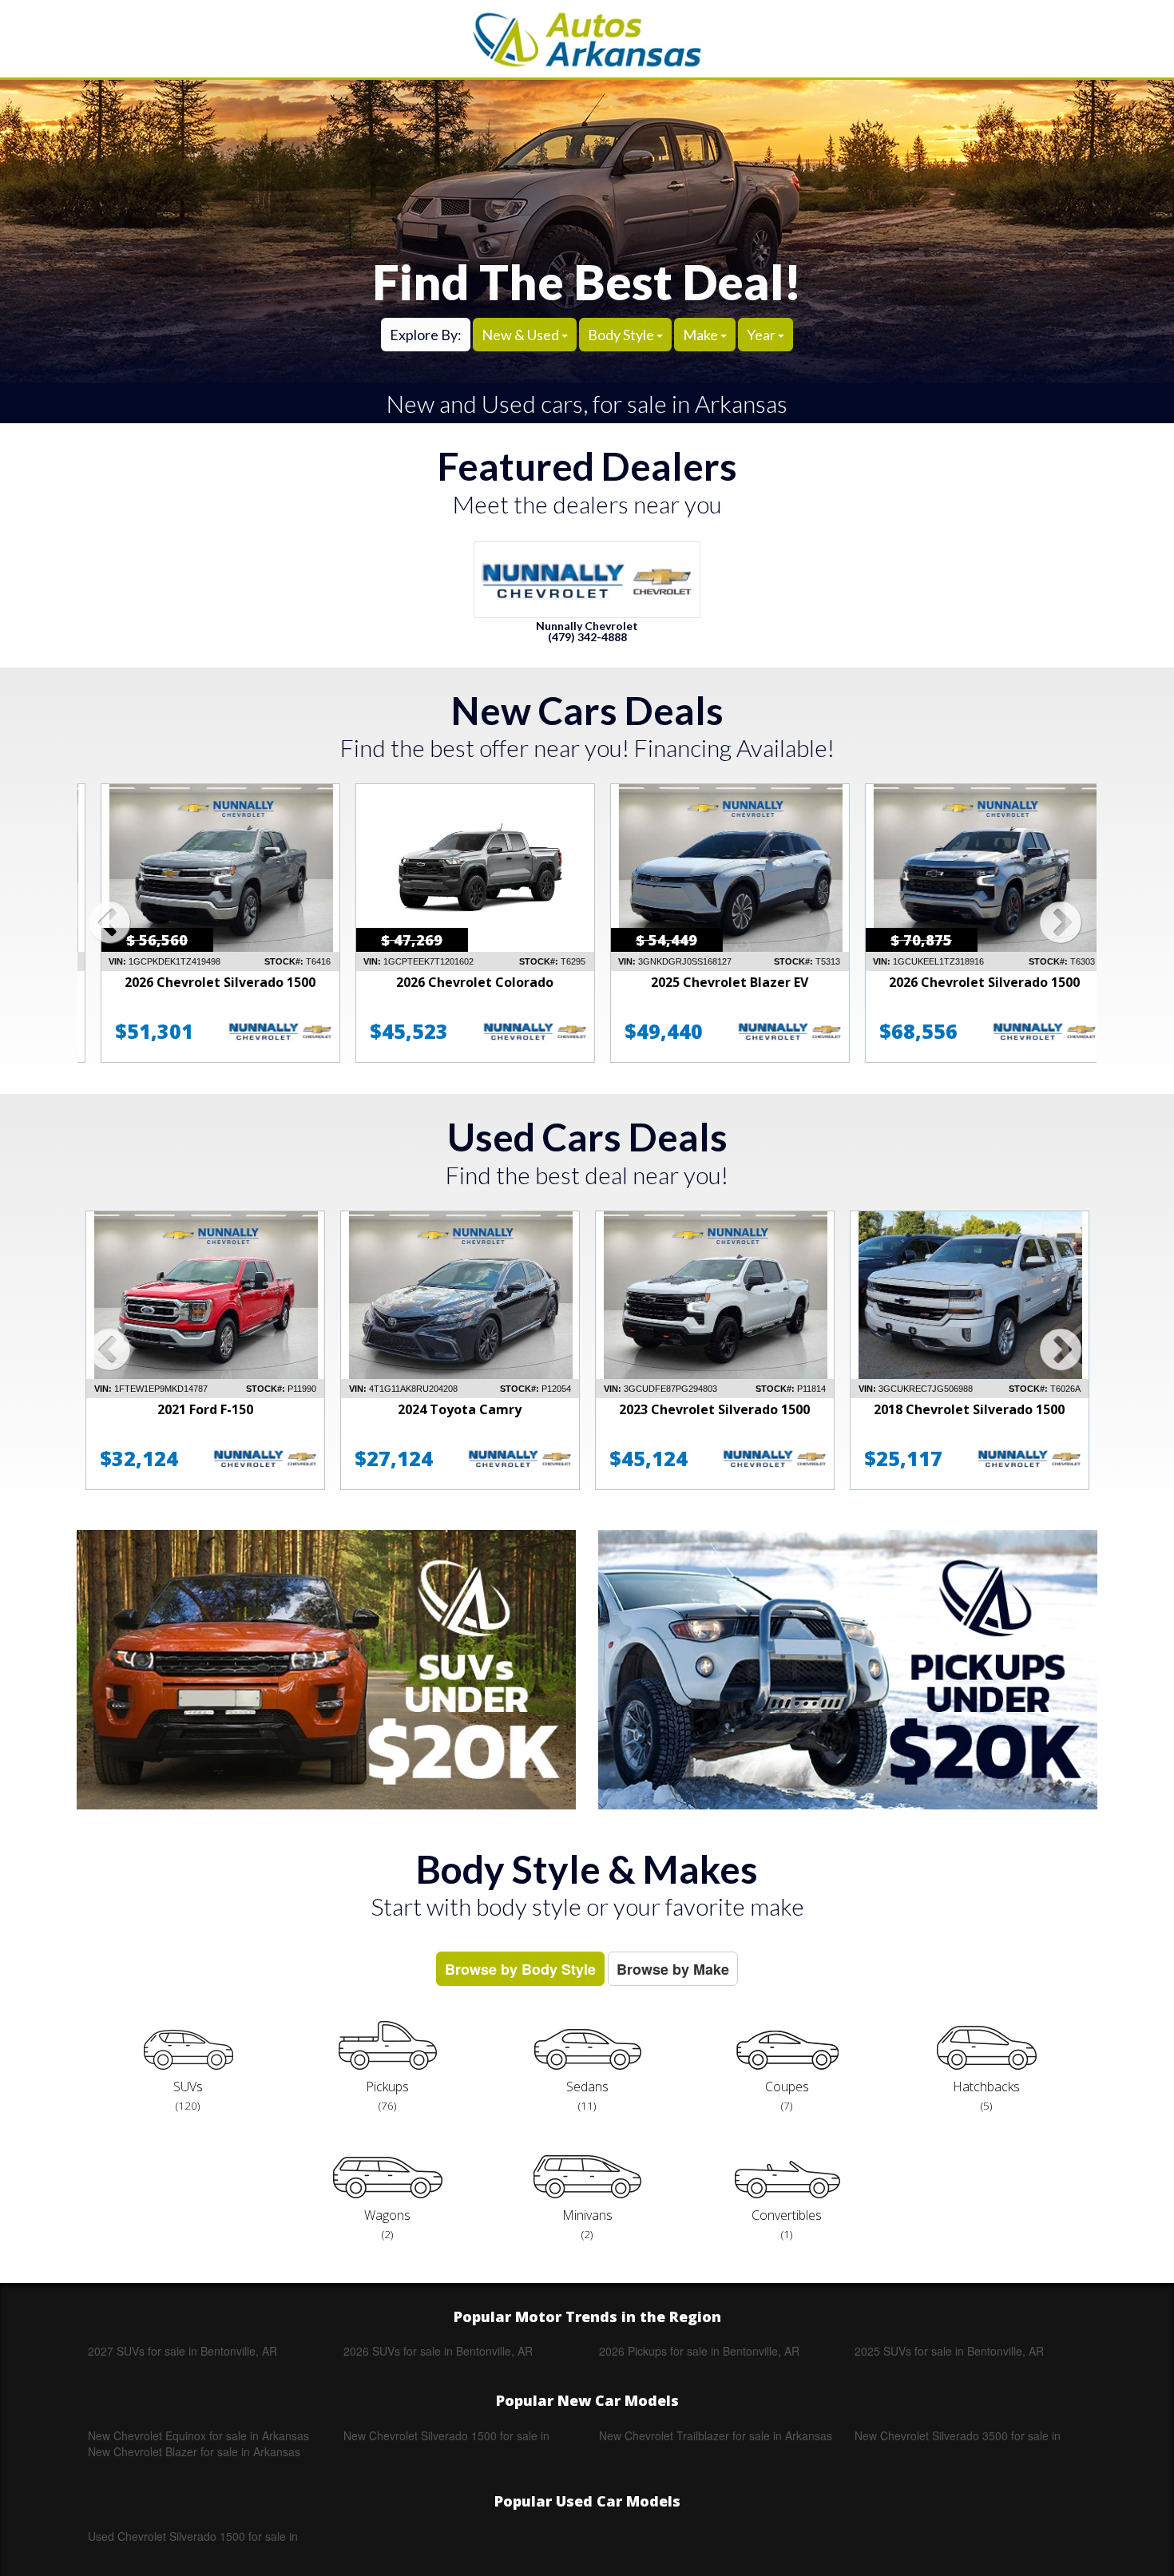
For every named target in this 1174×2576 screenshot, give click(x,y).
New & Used (522, 335)
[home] (587, 39)
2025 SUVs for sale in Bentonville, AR (949, 2351)
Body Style (622, 335)
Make (702, 335)
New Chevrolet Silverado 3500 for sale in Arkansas (958, 2435)
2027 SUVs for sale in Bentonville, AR (182, 2351)
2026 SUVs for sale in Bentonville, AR (438, 2351)
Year (762, 335)
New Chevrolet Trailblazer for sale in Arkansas (716, 2435)
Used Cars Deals (587, 1137)
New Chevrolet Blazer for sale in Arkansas (194, 2451)
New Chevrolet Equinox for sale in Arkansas (198, 2435)
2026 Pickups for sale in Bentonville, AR (699, 2351)
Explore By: (426, 335)
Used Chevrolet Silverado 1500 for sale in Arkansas (193, 2536)
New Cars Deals (587, 710)
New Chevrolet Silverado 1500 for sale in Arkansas (446, 2435)
